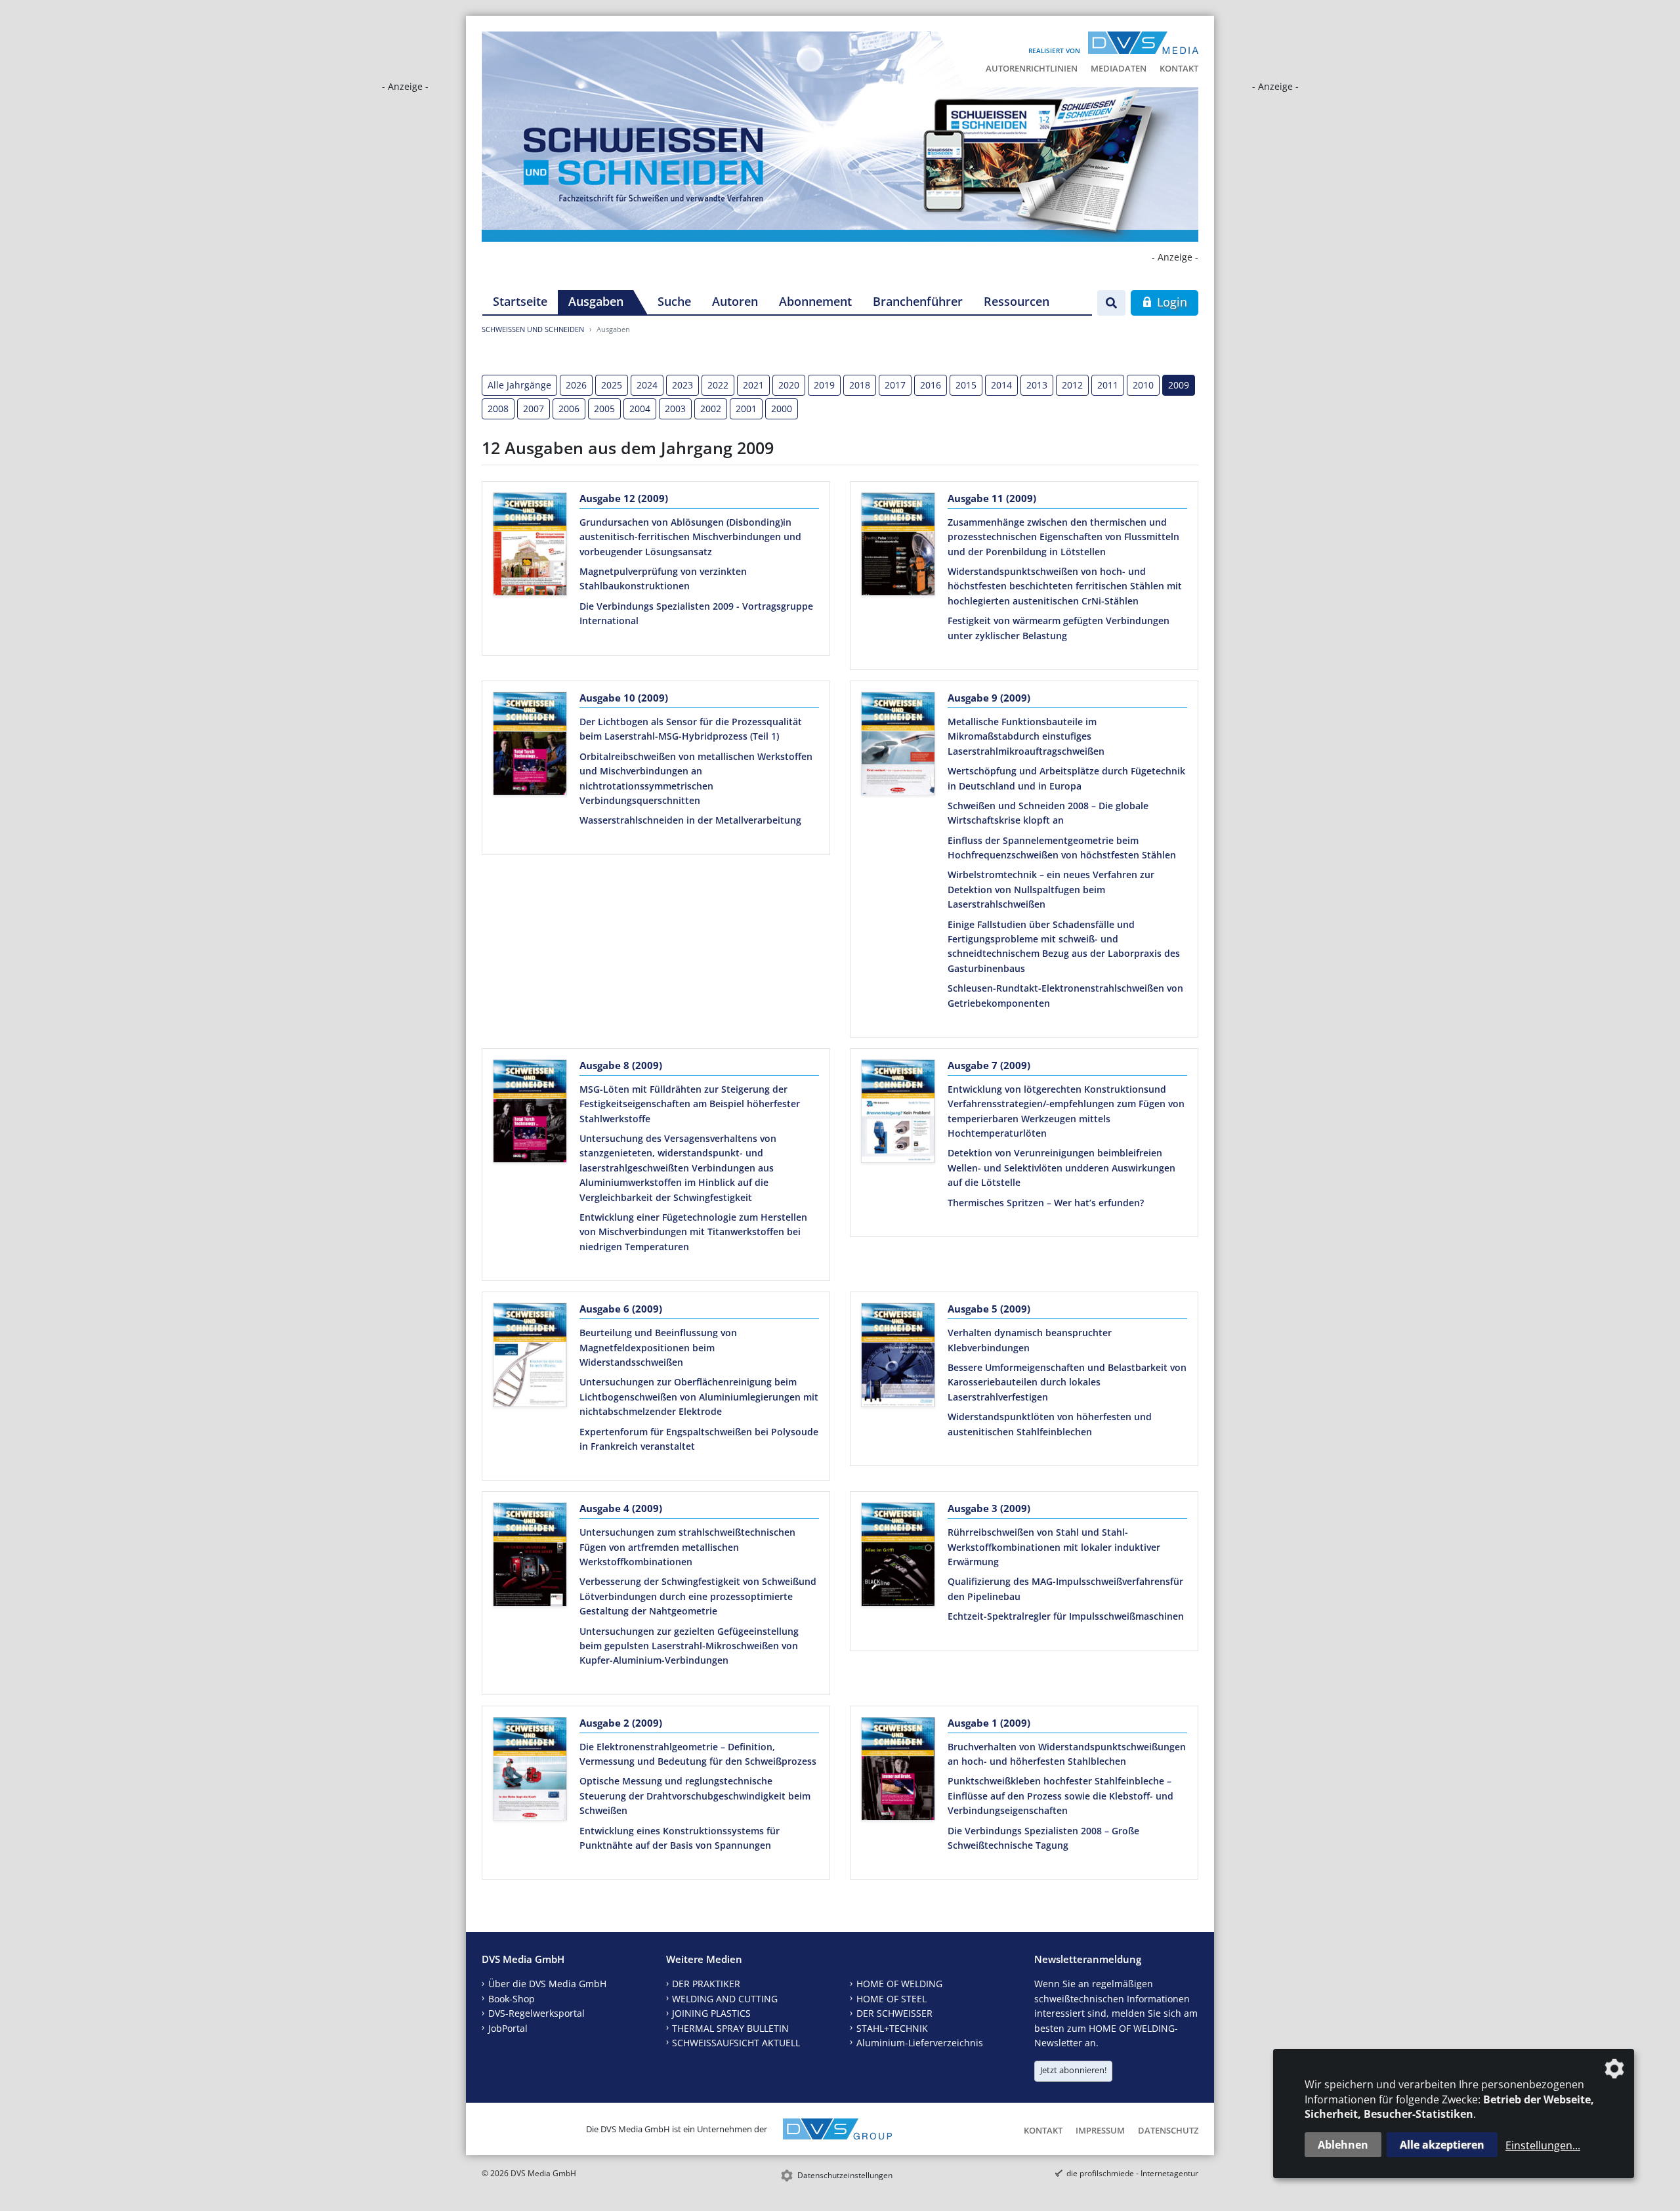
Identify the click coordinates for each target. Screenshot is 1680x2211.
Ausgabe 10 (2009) (624, 698)
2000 (782, 409)
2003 (675, 409)
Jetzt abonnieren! (1073, 2070)
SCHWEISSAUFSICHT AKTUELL (736, 2043)
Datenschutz (1168, 2130)
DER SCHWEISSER (894, 2013)
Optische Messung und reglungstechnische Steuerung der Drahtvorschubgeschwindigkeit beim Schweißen (695, 1796)
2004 (640, 409)
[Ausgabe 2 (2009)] (530, 1771)
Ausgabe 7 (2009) (989, 1065)
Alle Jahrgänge (519, 385)
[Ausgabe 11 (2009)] (898, 547)
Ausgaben (596, 301)
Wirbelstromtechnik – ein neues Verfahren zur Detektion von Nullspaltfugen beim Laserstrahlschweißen (1051, 889)
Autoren (735, 301)
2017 (895, 385)
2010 (1143, 385)
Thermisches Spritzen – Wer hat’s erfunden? (1046, 1203)
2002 (711, 409)
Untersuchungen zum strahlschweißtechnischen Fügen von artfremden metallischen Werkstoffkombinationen (687, 1547)
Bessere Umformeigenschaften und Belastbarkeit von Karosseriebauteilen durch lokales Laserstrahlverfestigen (1067, 1382)
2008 (498, 409)
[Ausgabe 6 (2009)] (530, 1357)
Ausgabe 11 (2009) (992, 498)
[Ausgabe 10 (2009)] (530, 746)
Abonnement (815, 301)
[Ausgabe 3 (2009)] (898, 1557)
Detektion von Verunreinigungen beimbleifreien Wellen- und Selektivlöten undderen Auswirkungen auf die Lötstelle (1061, 1168)
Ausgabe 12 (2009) (624, 498)
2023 (682, 385)
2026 (576, 385)
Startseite (520, 301)
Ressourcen (1017, 301)
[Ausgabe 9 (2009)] (898, 746)
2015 (966, 385)
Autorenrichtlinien (1032, 68)
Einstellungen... (1543, 2145)
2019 (824, 385)
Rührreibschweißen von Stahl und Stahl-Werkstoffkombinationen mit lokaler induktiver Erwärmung (1054, 1547)
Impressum (1100, 2130)
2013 (1037, 385)
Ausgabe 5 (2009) (989, 1309)
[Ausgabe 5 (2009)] (898, 1357)
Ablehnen (1343, 2145)
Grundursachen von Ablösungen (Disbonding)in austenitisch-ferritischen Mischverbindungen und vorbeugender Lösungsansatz (690, 537)
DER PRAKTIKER (706, 1984)
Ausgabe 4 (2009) (621, 1508)
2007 (534, 409)
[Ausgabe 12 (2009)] (530, 547)
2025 (612, 385)
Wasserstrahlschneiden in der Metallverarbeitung (690, 820)
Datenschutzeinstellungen (845, 2175)
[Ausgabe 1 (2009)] (898, 1771)
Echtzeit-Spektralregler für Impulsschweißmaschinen (1066, 1616)
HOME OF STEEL (892, 1999)
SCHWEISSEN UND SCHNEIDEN (533, 329)
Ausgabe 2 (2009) (621, 1723)
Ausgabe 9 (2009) (989, 698)
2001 (746, 409)
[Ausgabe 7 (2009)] (898, 1114)
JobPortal (508, 2028)
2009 (1179, 385)
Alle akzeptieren (1442, 2145)
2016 (931, 385)
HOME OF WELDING (899, 1984)
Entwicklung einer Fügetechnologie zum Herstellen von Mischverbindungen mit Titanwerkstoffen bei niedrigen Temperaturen (693, 1232)
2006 (569, 409)
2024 (647, 385)
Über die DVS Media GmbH (547, 1984)
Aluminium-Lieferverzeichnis (920, 2043)
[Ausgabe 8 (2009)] (530, 1114)
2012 (1072, 385)
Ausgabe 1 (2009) (989, 1723)
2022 (718, 385)
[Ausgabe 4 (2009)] (530, 1557)
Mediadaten (1119, 68)
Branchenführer (918, 301)
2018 (860, 385)
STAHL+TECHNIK (892, 2028)
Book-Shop (512, 1999)
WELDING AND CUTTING (725, 1999)
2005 (604, 409)
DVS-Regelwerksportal (536, 2013)
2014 (1001, 385)
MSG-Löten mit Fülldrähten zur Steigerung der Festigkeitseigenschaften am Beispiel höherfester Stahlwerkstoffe (690, 1104)
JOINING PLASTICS (711, 2013)
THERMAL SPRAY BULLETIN (730, 2028)
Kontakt (1179, 68)
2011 (1108, 385)
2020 (789, 385)
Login (1170, 302)
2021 (753, 385)
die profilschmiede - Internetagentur (1132, 2173)
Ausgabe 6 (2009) (621, 1309)
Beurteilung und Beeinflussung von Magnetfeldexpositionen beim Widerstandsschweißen (658, 1347)
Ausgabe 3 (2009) (989, 1508)
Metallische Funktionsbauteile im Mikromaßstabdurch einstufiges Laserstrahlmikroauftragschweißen (1026, 736)
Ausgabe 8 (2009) (621, 1065)
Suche (674, 301)
